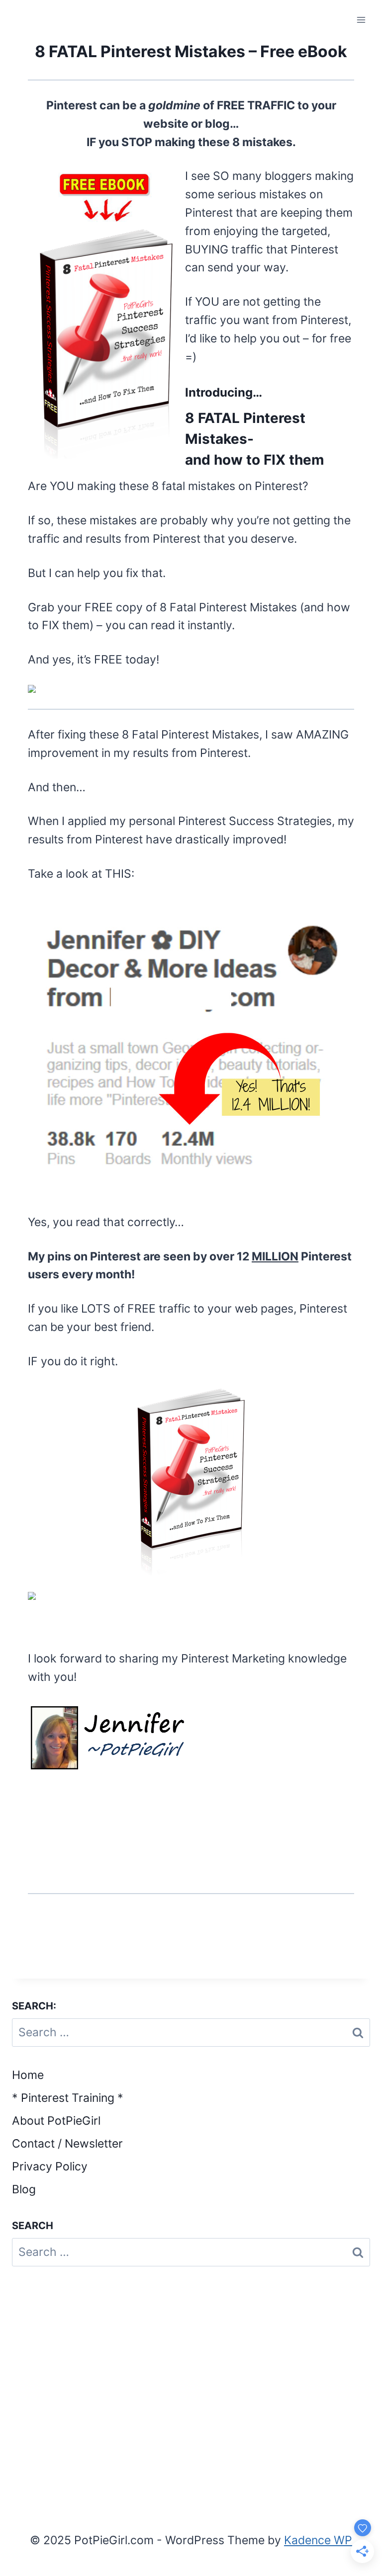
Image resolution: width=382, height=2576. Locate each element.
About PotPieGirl (56, 2121)
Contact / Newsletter (67, 2144)
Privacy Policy (50, 2166)
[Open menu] (361, 20)
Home (28, 2075)
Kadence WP (318, 2540)
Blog (24, 2189)
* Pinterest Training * (68, 2098)
